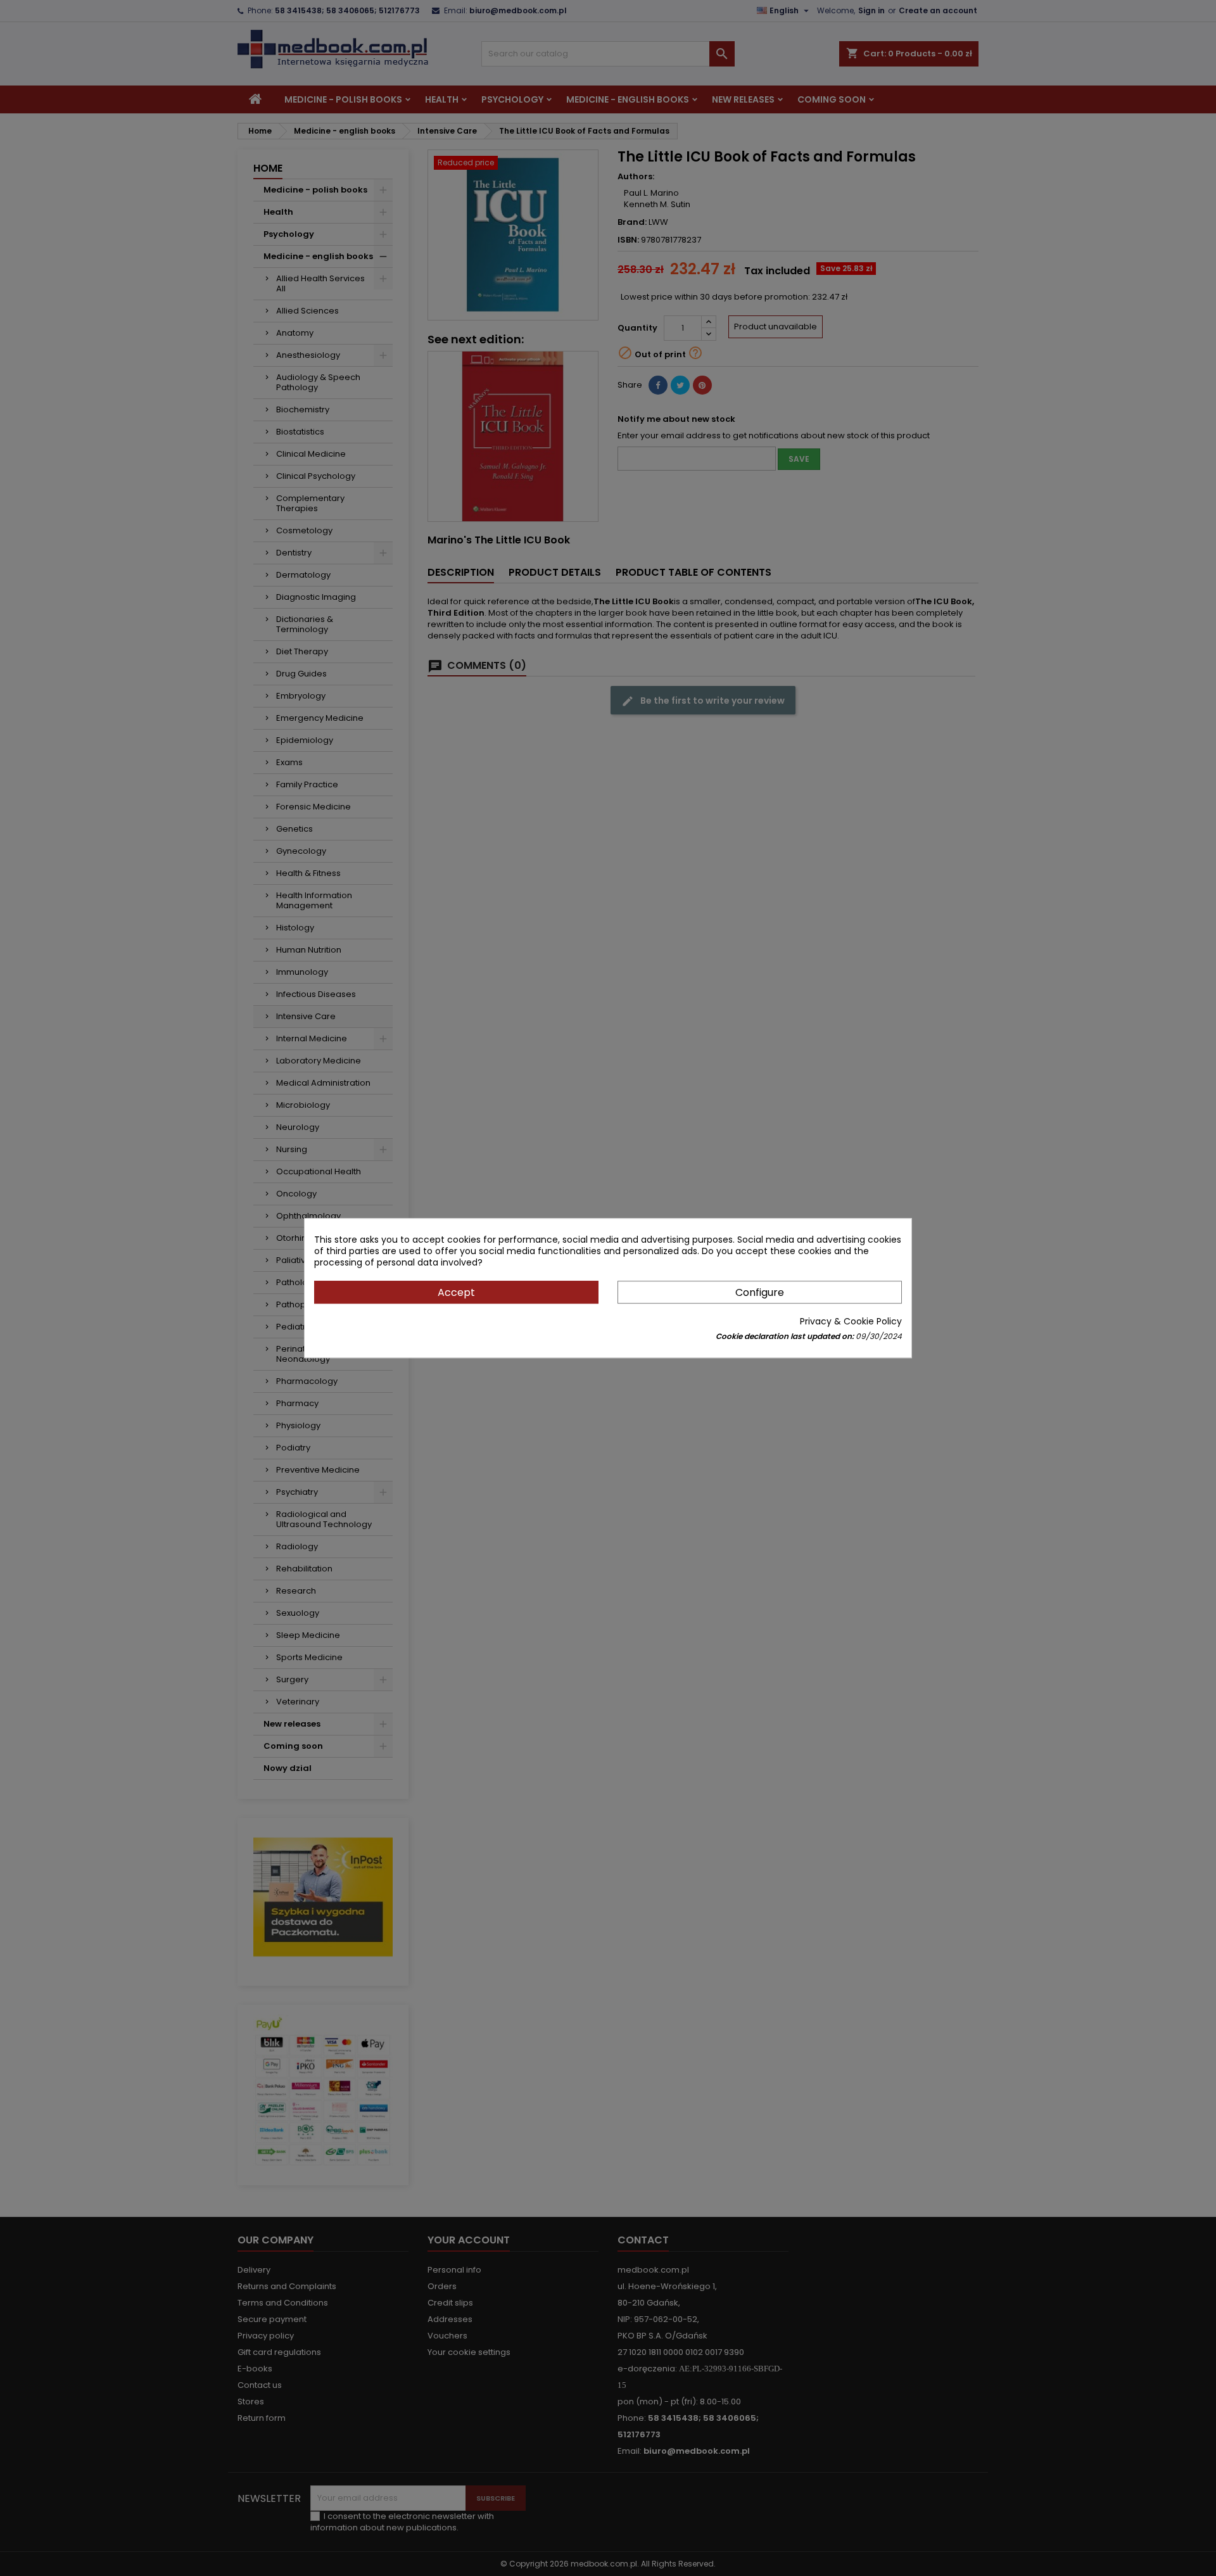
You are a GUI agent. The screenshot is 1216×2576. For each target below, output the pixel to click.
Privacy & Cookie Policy (851, 1321)
